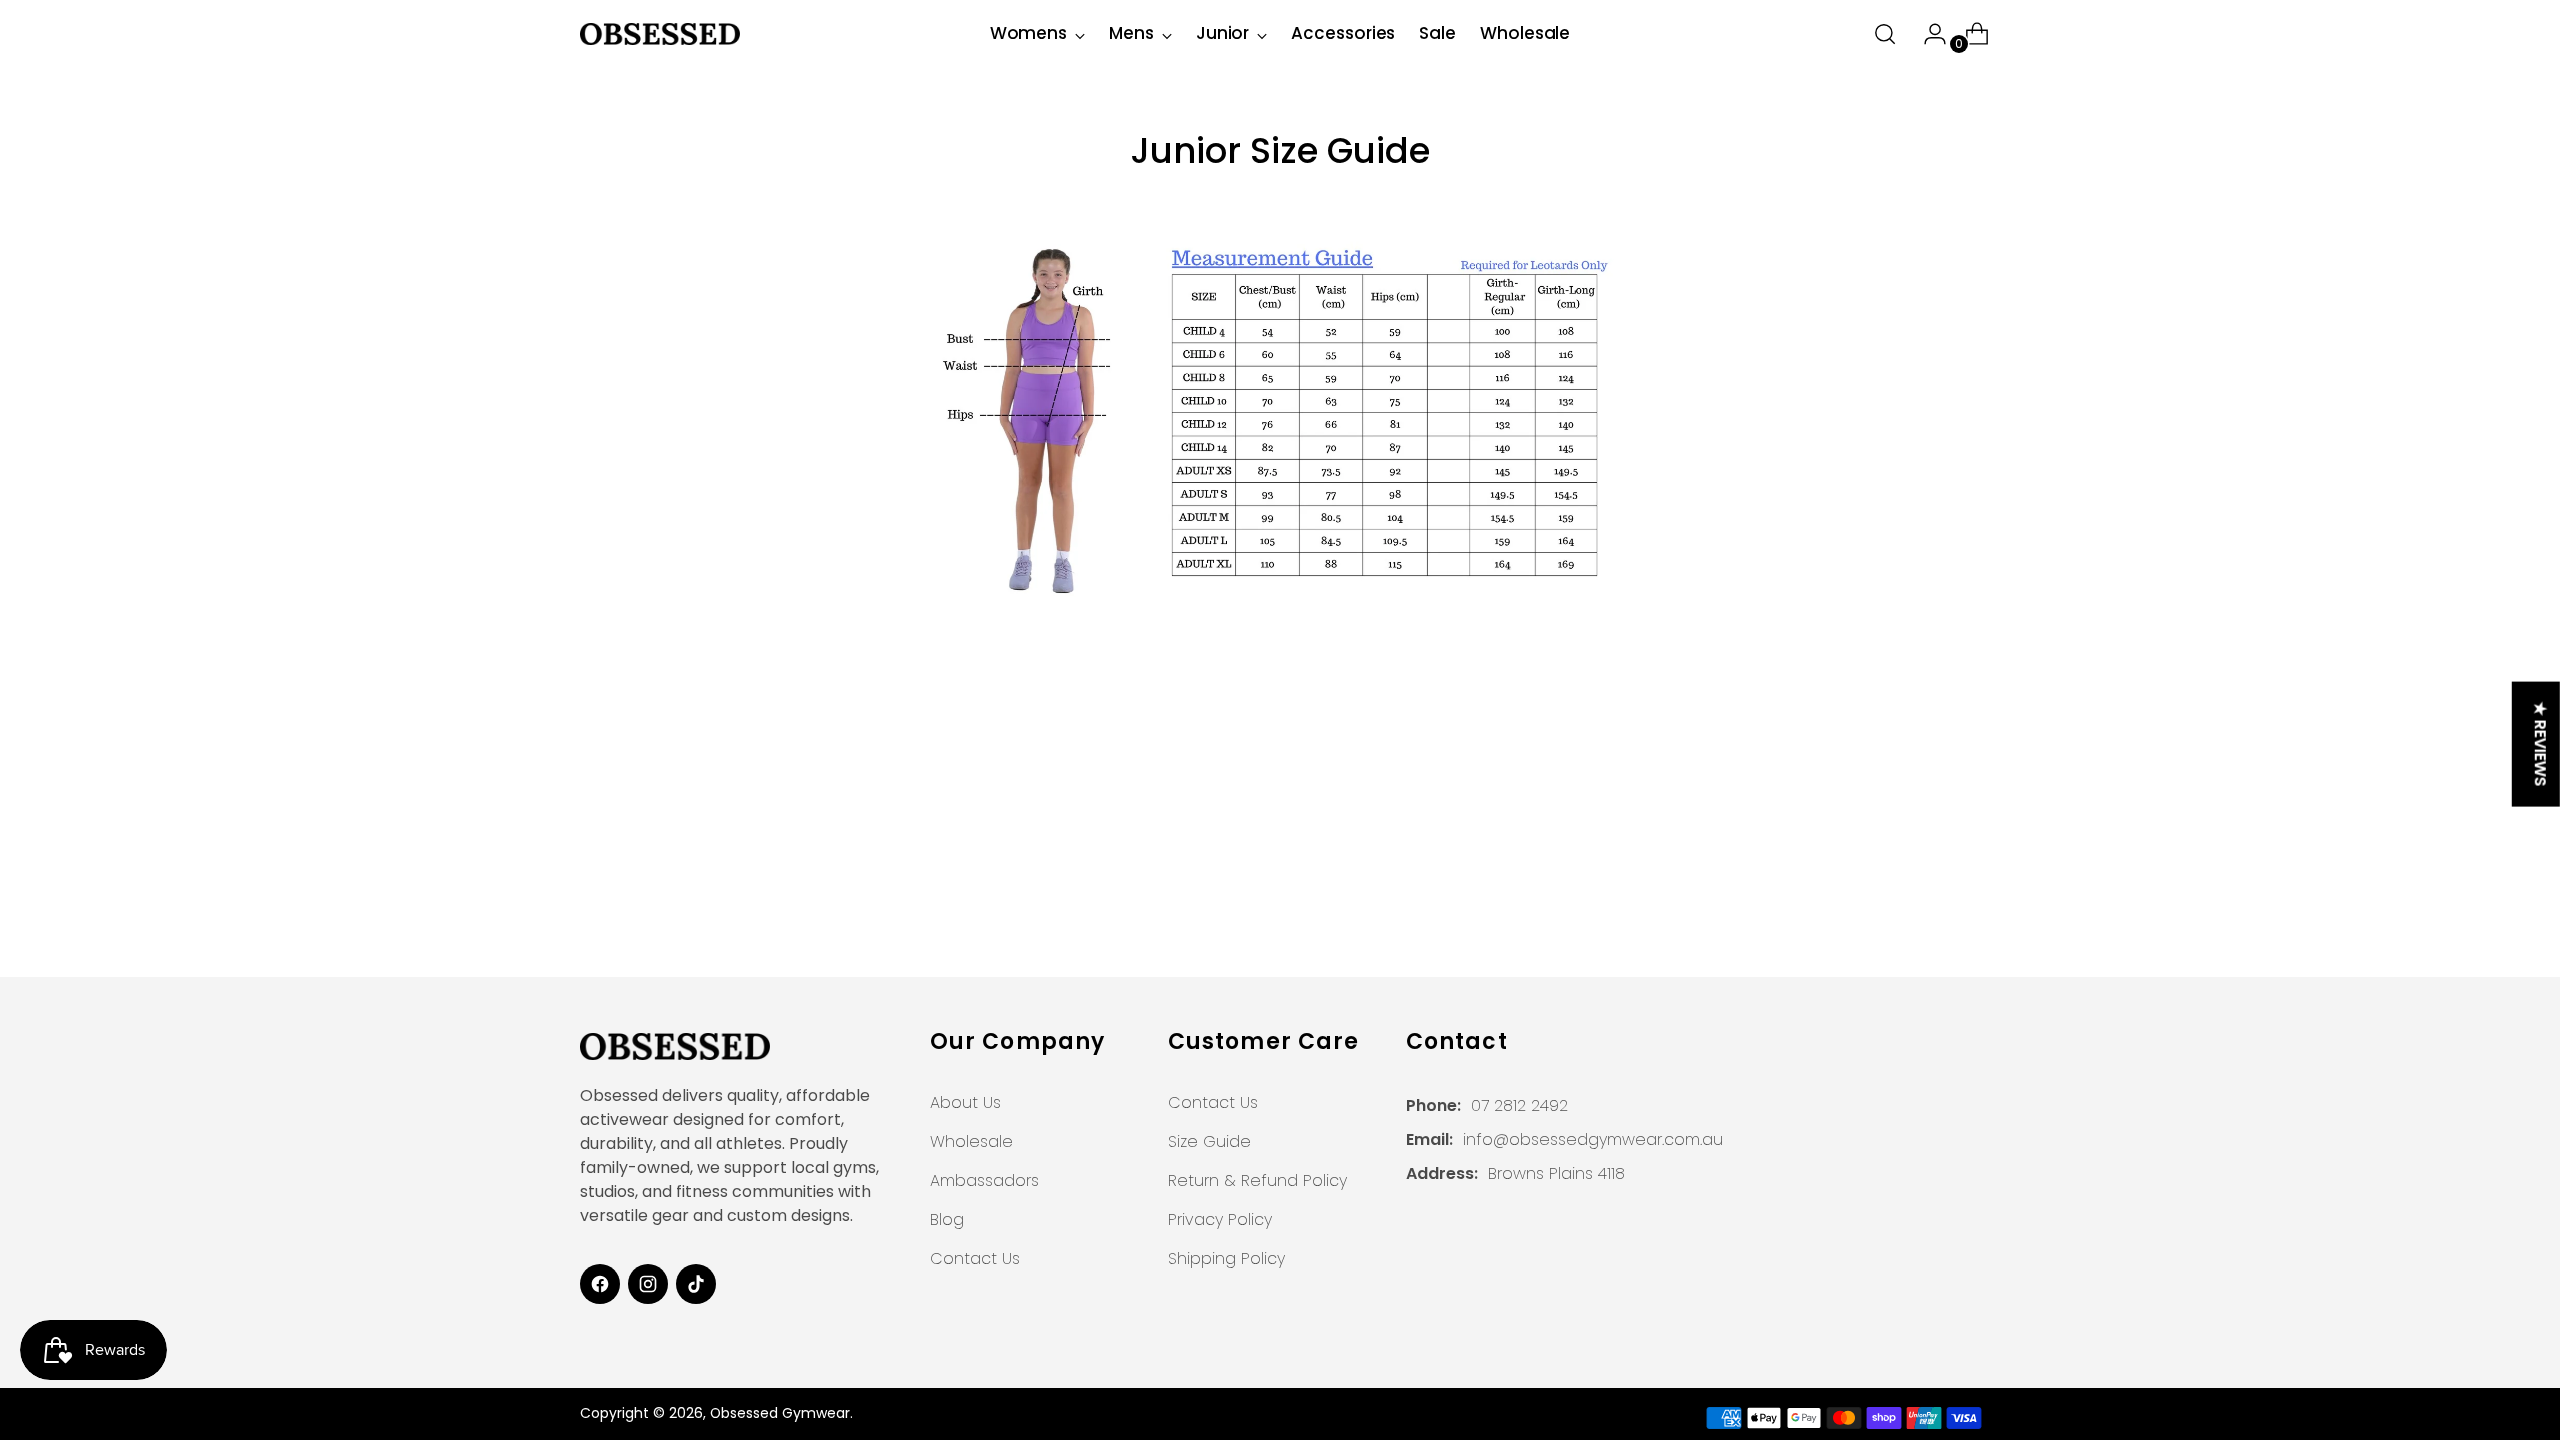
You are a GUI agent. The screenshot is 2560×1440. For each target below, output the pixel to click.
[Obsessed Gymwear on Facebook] (600, 1284)
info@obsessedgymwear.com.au (1593, 1139)
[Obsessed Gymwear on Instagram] (648, 1284)
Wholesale (971, 1141)
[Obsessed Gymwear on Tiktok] (696, 1284)
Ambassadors (984, 1180)
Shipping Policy (1226, 1258)
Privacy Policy (1220, 1219)
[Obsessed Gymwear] (660, 34)
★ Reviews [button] (2540, 744)
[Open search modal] (1885, 34)
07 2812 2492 (1519, 1105)
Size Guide (1209, 1141)
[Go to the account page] (1927, 34)
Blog (947, 1219)
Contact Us (975, 1258)
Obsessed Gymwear (780, 1413)
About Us (965, 1102)
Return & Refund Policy (1257, 1180)
